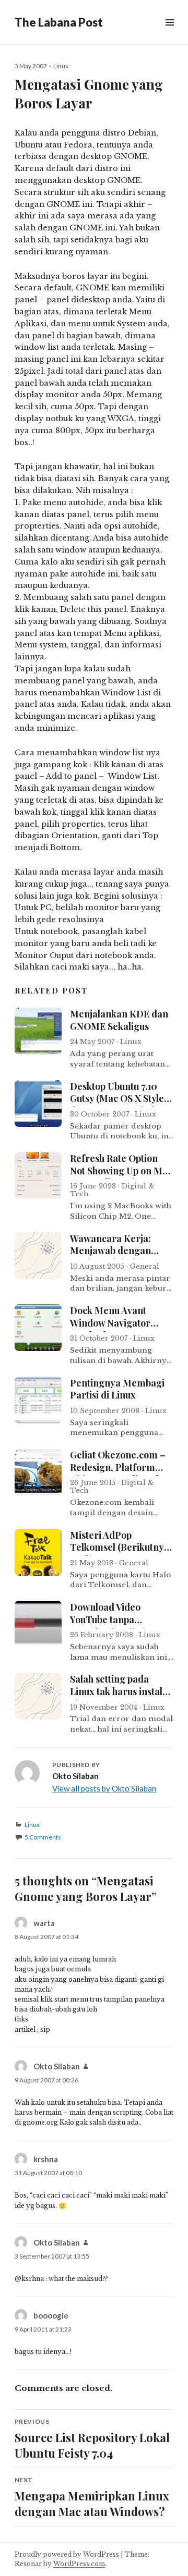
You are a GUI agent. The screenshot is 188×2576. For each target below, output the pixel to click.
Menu (169, 34)
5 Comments (43, 1837)
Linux (61, 66)
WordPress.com (79, 2564)
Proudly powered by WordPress (67, 2554)
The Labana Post (59, 22)
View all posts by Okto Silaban (104, 1788)
